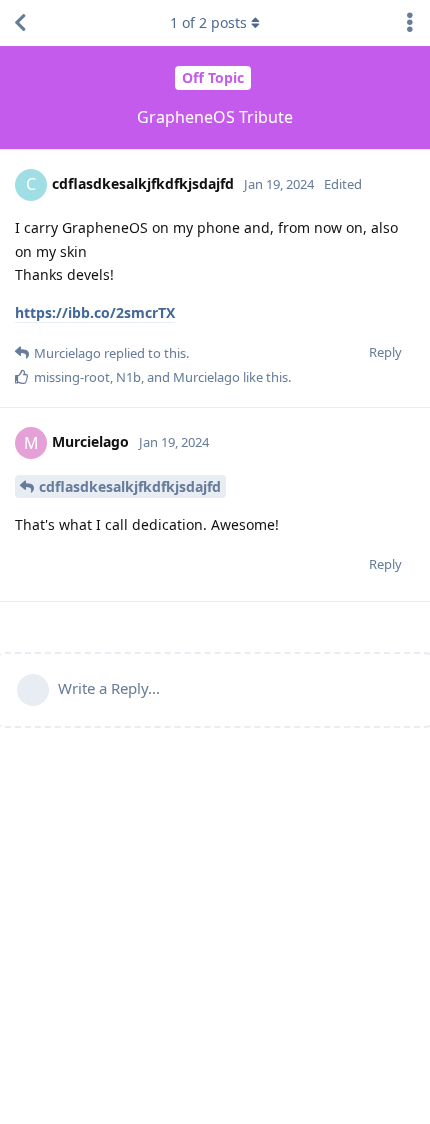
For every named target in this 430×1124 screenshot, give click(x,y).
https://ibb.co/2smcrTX (95, 312)
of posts (208, 22)
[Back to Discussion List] (20, 23)
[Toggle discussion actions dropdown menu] (410, 23)
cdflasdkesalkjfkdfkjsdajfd (130, 486)
